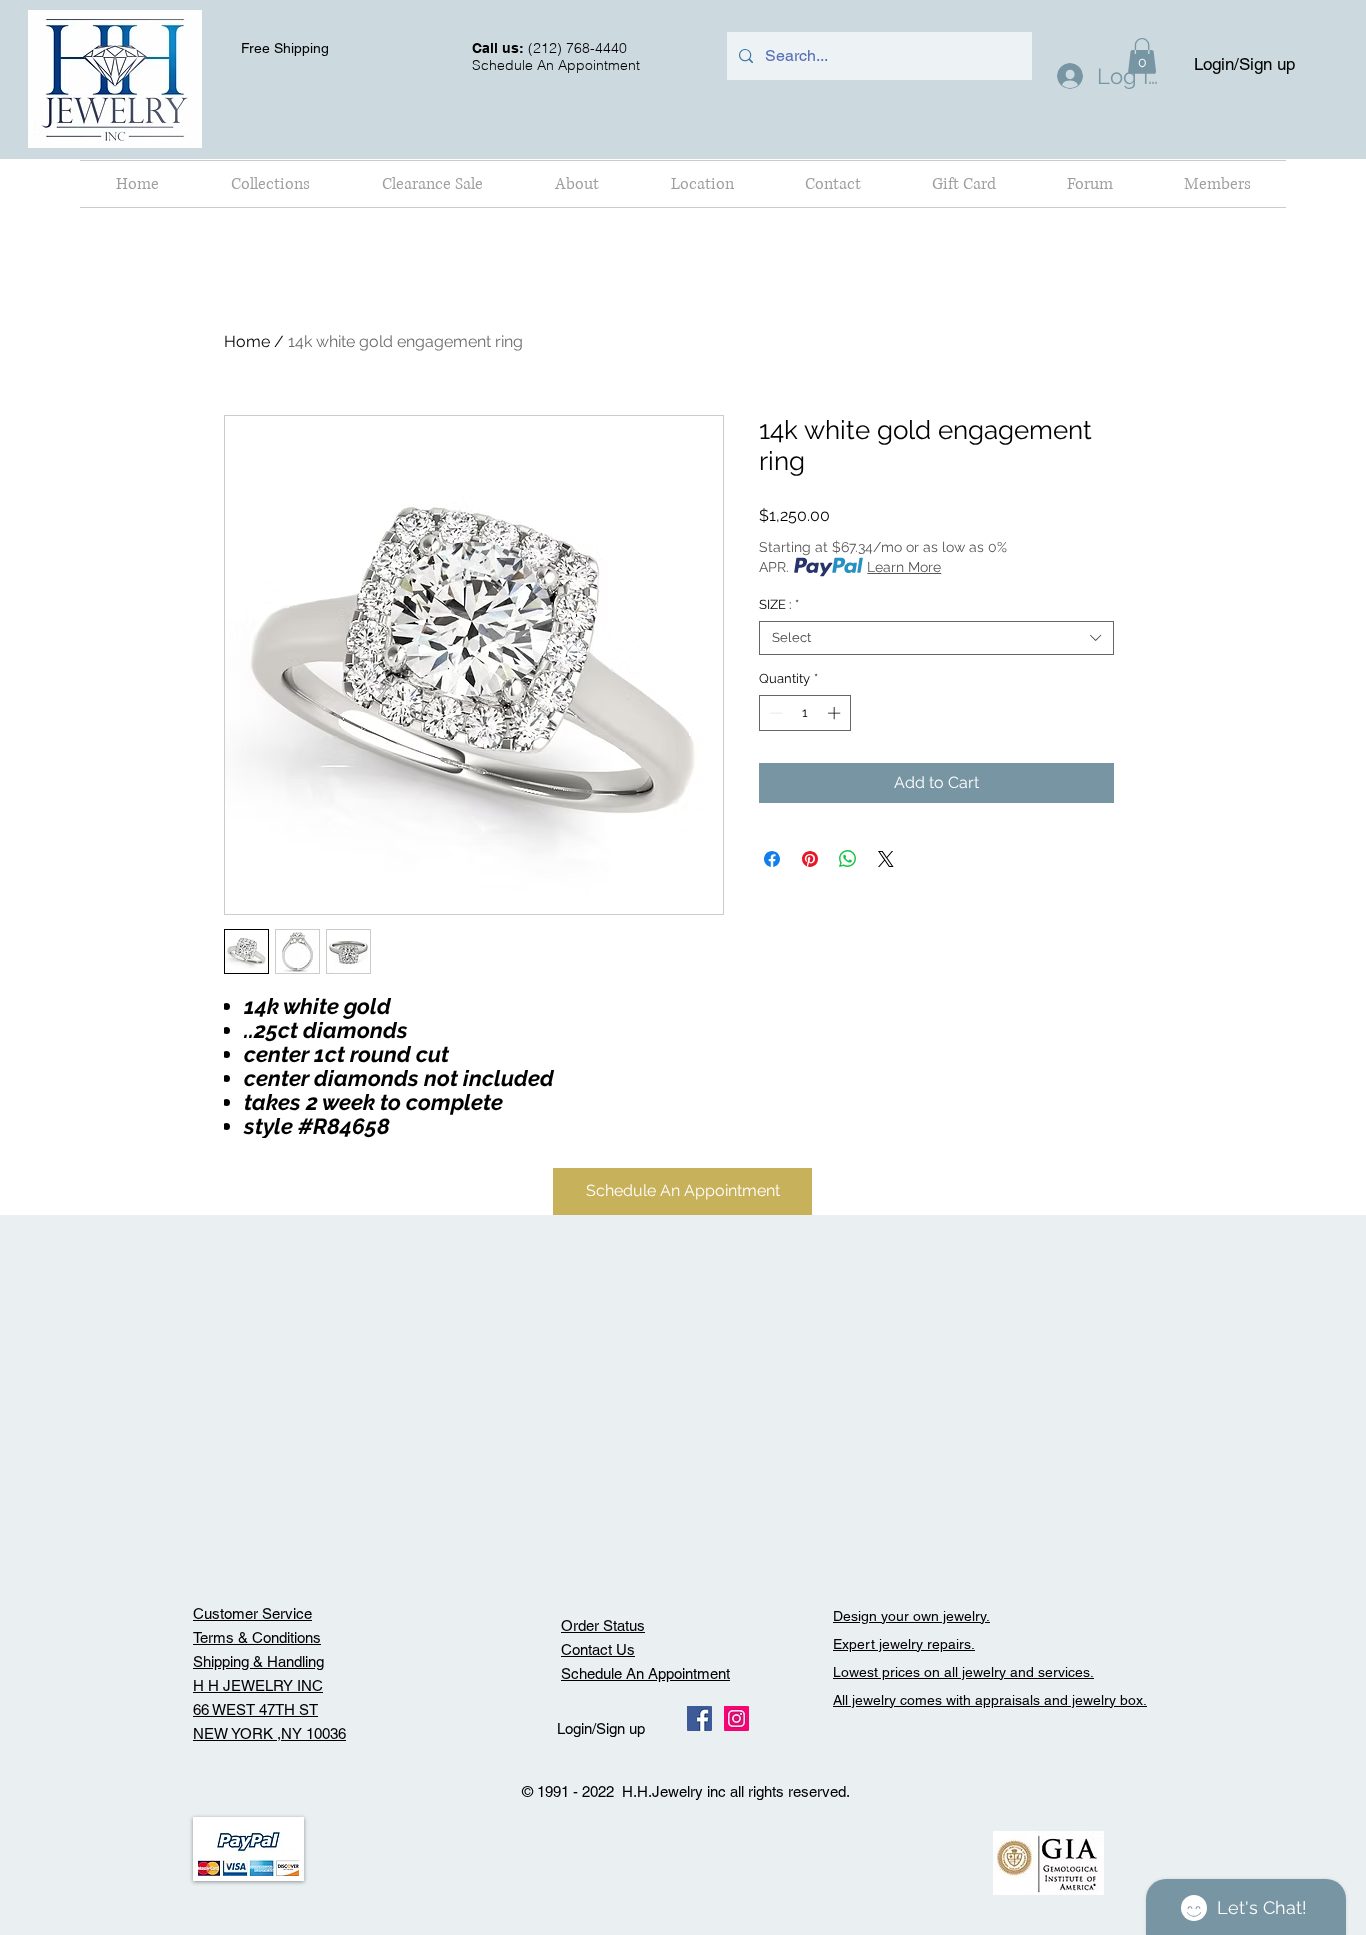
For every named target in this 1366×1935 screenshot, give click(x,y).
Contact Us (598, 1649)
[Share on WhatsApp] (848, 859)
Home (247, 341)
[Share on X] (886, 859)
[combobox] (936, 638)
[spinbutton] (804, 713)
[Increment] (836, 713)
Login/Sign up (1244, 64)
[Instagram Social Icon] (736, 1718)
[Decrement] (774, 713)
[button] (270, 184)
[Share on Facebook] (772, 859)
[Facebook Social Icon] (699, 1718)
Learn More (904, 567)
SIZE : (779, 604)
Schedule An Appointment (645, 1673)
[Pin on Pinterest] (810, 859)
